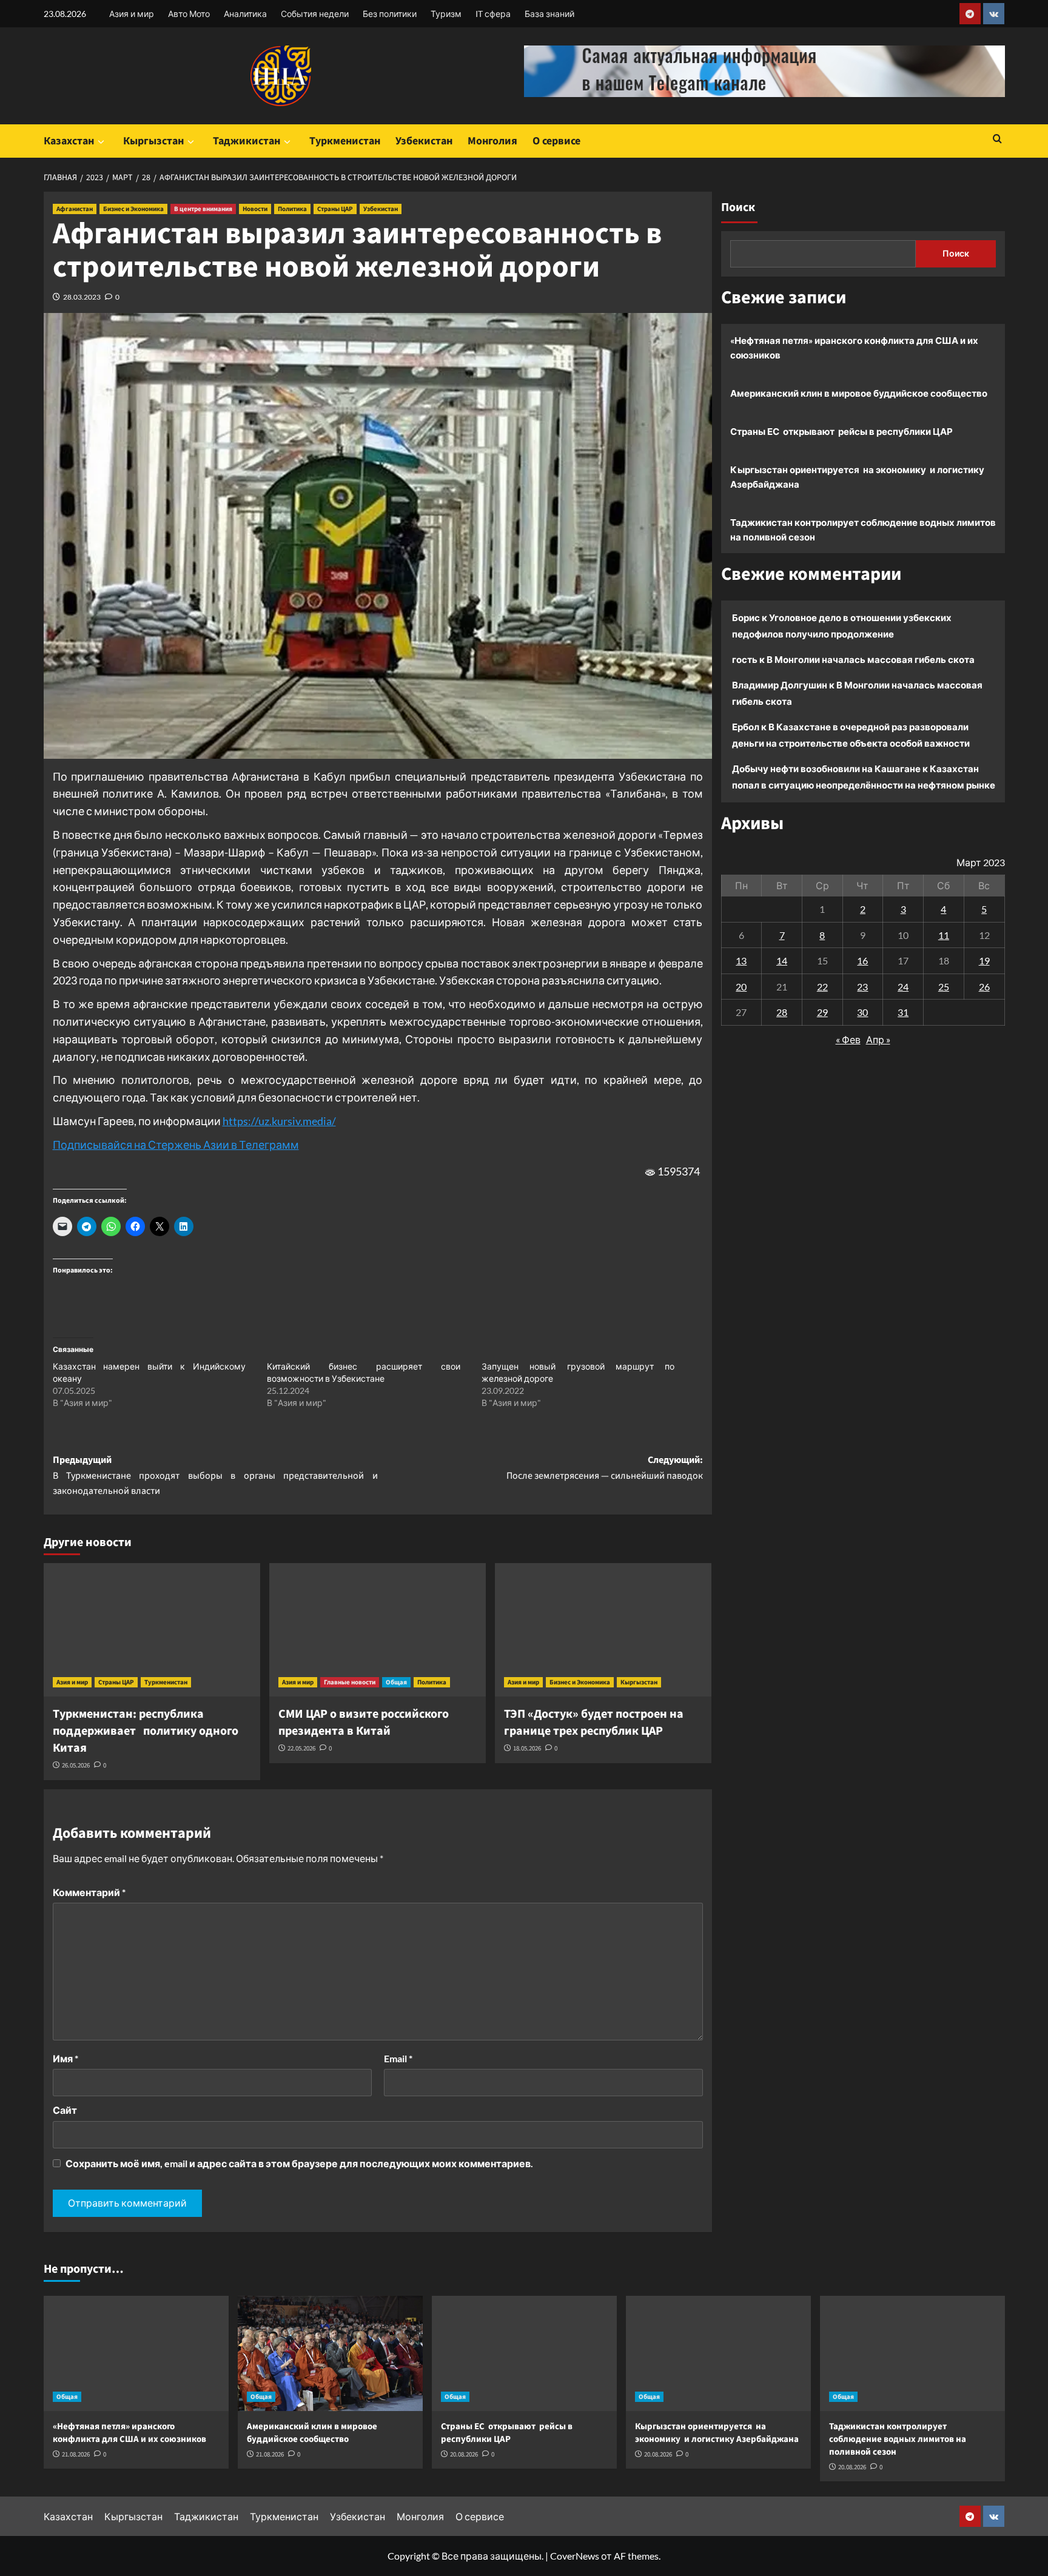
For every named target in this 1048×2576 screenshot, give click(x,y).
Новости (255, 209)
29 (822, 1012)
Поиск (738, 207)
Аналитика (245, 14)
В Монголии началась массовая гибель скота (871, 659)
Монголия (492, 141)
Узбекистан (424, 141)
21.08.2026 (76, 2454)
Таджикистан (247, 141)
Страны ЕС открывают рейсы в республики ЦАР (841, 431)
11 (944, 934)
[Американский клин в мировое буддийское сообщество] (330, 2353)
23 (862, 987)
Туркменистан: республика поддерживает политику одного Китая (146, 1731)
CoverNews (575, 2556)
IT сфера (493, 14)
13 (741, 960)
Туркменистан (345, 141)
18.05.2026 (527, 1748)
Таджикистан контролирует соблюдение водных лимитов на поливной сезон (863, 530)
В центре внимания (203, 209)
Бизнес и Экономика (133, 209)
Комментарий (89, 1892)
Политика (292, 209)
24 (903, 987)
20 (741, 987)
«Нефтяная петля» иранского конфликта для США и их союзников (854, 348)
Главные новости (350, 1682)
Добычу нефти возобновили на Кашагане (826, 768)
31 (903, 1012)
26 (984, 987)
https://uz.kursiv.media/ (279, 1121)
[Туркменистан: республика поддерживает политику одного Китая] (152, 1630)
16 (862, 960)
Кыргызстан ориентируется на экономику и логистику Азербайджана (857, 477)
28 (782, 1012)
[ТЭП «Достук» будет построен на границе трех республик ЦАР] (603, 1630)
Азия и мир (132, 14)
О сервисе (556, 141)
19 (984, 960)
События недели (315, 14)
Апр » (878, 1039)
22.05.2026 (301, 1748)
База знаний (549, 14)
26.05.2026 (76, 1765)
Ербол (746, 727)
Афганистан (75, 209)
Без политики (390, 14)
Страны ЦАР (335, 209)
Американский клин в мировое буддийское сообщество (859, 393)
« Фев (848, 1039)
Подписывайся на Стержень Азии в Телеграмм (176, 1145)
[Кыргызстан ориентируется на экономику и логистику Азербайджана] (718, 2353)
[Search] (997, 140)
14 (782, 960)
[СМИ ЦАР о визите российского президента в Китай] (378, 1630)
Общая (396, 1682)
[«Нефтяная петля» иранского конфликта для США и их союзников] (136, 2353)
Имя (65, 2058)
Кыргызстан (153, 141)
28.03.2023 (82, 297)
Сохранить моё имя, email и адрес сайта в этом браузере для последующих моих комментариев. (299, 2163)
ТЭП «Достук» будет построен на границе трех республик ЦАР (594, 1723)
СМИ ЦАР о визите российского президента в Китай (364, 1723)
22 (822, 987)
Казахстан (69, 141)
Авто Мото (189, 14)
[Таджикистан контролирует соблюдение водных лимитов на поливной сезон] (912, 2353)
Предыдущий (215, 1475)
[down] (101, 142)
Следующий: (605, 1468)
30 (862, 1012)
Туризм (446, 14)
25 (944, 987)
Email (398, 2058)
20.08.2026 (464, 2454)
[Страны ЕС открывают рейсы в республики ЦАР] (524, 2353)
